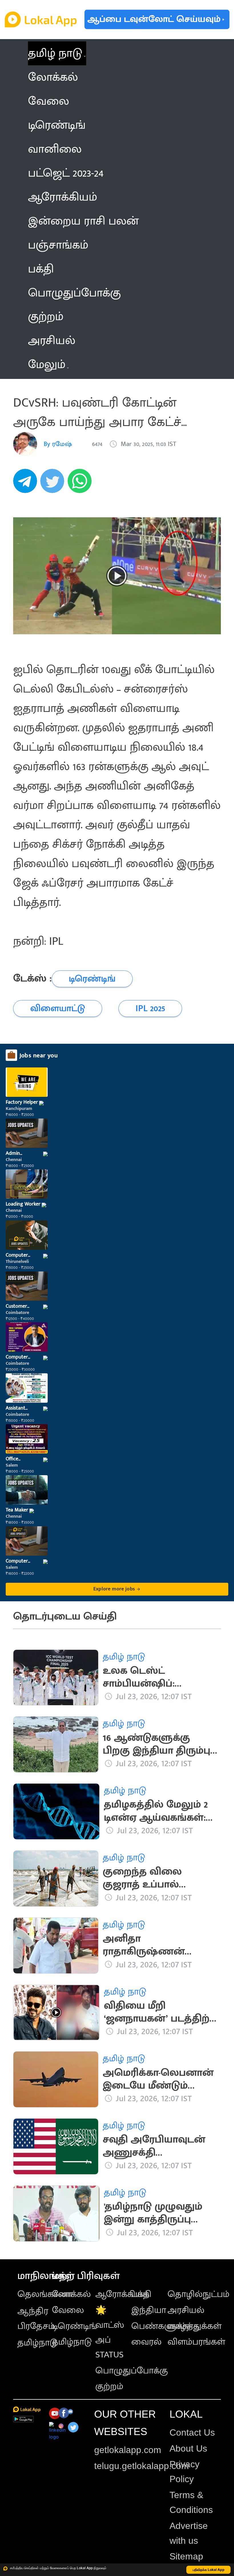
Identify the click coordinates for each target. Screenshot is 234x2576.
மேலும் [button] (47, 365)
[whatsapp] (81, 484)
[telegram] (27, 484)
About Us (188, 2448)
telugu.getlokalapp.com (142, 2466)
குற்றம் (109, 2386)
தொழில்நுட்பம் (198, 2294)
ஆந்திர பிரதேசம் (36, 2318)
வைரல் (146, 2342)
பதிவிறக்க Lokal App (209, 2570)
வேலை (68, 2310)
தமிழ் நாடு (55, 53)
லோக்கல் (71, 2294)
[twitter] (54, 484)
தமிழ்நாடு (37, 2343)
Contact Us (192, 2432)
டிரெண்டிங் (74, 2326)
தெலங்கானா (45, 2294)
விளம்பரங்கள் (196, 2342)
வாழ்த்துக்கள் (194, 2326)
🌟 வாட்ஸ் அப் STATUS (110, 2332)
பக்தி (141, 2294)
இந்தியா (149, 2310)
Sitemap (186, 2556)
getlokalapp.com (128, 2450)
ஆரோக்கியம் (122, 2294)
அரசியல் (186, 2310)
